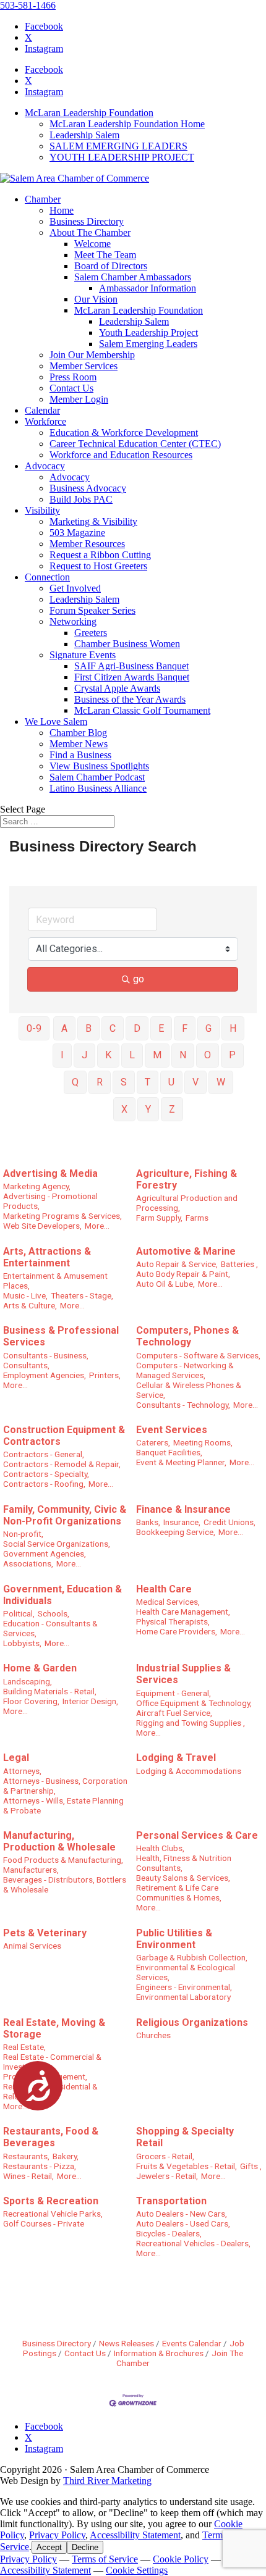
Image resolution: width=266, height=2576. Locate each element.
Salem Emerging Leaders (148, 344)
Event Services (172, 1430)
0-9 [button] (34, 1028)
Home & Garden (40, 1668)
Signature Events (83, 655)
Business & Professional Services (61, 1336)
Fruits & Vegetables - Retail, (187, 2166)
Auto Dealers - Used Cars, (183, 2223)
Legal (16, 1758)
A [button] (64, 1028)
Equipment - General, (174, 1693)
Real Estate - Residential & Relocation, (50, 2091)
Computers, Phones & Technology (187, 1336)
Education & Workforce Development (124, 433)
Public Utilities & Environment (174, 1939)
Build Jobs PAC (81, 499)
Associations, (28, 1563)
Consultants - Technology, (183, 1405)
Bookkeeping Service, (176, 1532)
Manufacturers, (31, 1870)
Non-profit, (23, 1534)
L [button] (132, 1055)
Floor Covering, (31, 1701)
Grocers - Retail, (165, 2156)
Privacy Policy (57, 2535)
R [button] (100, 1082)
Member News (79, 744)
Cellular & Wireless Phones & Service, (189, 1390)
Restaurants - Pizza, (40, 2166)
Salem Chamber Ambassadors (133, 277)
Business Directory (87, 221)
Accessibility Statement (135, 2535)
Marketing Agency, (37, 1186)
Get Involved (75, 588)
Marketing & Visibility (93, 521)
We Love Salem (56, 721)
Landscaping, (28, 1681)
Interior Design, (90, 1701)
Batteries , (239, 1264)
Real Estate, (24, 2047)
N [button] (183, 1055)
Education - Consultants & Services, (50, 1628)
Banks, (148, 1522)
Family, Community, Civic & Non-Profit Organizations (65, 1515)
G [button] (208, 1028)
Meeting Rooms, (203, 1442)
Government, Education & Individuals (62, 1595)
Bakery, (66, 2156)
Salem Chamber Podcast (97, 777)
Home (62, 210)
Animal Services (32, 1946)
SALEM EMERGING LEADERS (118, 146)
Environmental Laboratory (183, 1997)
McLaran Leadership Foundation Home (127, 124)
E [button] (161, 1028)
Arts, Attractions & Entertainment (47, 1257)
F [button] (185, 1028)
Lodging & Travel (176, 1758)
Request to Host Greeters (98, 566)
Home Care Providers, (177, 1631)
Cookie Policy (181, 2559)
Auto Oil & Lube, (165, 1284)
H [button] (233, 1028)
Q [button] (75, 1082)
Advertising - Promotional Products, (50, 1201)
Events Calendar (192, 2343)
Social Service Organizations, (57, 1544)
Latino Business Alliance (98, 788)
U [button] (171, 1082)
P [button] (232, 1055)
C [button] (113, 1028)
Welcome (92, 244)
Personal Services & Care (197, 1835)
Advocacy (45, 466)
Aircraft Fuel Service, (174, 1713)
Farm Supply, (159, 1218)
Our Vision (96, 299)
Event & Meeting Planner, (181, 1462)
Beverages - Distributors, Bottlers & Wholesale (65, 1884)
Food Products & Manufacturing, (63, 1860)
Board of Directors (111, 266)
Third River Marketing (107, 2481)
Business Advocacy (88, 488)
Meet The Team (105, 255)
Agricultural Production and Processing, (187, 1203)
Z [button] (172, 1109)
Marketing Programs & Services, (62, 1216)
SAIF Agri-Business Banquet (131, 666)
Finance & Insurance (183, 1509)
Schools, (54, 1613)
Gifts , (251, 2166)
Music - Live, (25, 1295)
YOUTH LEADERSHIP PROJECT (122, 157)
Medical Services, (168, 1602)
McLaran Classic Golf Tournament (142, 710)
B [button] (88, 1028)
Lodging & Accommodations (189, 1771)
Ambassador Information (148, 288)
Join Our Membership (92, 355)
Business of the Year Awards (130, 699)
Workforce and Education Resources (121, 455)
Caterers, (153, 1442)
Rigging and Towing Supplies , (191, 1723)
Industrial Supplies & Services (183, 1674)
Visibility (42, 510)
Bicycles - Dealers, (169, 2233)
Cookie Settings (137, 2570)
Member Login (79, 399)
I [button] (62, 1055)
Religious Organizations (192, 2022)
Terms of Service (105, 2559)
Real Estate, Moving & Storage (54, 2028)
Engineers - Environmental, (184, 1987)
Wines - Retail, (28, 2176)
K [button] (108, 1055)
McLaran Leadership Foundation (89, 113)
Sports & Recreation (51, 2201)
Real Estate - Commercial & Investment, (52, 2062)
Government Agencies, (45, 1554)
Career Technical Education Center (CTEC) (135, 444)
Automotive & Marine (186, 1251)
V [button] (195, 1082)
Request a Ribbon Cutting (100, 555)
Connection (47, 577)
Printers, (105, 1375)
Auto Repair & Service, (177, 1264)
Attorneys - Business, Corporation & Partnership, (65, 1786)
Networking (73, 621)
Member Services (84, 366)
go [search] (139, 979)
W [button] (221, 1082)
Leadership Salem (84, 135)
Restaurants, (26, 2156)
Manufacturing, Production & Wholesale (59, 1841)
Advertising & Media (50, 1173)
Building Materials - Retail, (50, 1691)
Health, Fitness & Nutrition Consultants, (184, 1863)
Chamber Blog (78, 733)
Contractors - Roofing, (44, 1484)
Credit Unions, (230, 1522)
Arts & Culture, (30, 1305)
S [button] (124, 1082)
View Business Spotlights (99, 766)
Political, (19, 1613)
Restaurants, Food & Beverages (51, 2137)
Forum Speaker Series (92, 610)
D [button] (137, 1028)
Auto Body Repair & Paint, (183, 1274)
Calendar (42, 410)
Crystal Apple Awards (117, 688)
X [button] (124, 1109)
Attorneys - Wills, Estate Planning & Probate (63, 1805)
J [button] (84, 1055)
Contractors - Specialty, (46, 1474)
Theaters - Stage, (82, 1295)
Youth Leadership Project (148, 332)
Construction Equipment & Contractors (64, 1436)
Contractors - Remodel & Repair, (62, 1464)
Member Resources (87, 544)
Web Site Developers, (42, 1226)
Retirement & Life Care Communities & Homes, (179, 1892)
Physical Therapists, (173, 1621)
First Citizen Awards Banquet (132, 677)
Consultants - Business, (46, 1355)
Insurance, (182, 1522)
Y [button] (148, 1109)
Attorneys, (22, 1771)
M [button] (157, 1055)
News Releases (127, 2343)
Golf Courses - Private (44, 2223)
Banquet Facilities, (169, 1452)
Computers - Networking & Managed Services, (185, 1370)
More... (97, 1226)
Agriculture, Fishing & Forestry (187, 1179)
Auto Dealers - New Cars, (182, 2214)
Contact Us (71, 388)
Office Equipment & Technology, (194, 1703)
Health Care (164, 1589)
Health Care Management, (183, 1612)
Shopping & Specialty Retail (185, 2137)
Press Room (73, 377)
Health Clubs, (160, 1848)
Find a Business (80, 755)
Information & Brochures (159, 2353)
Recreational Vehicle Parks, (53, 2214)
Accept (49, 2547)
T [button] (148, 1082)
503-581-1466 (28, 5)
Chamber (43, 199)
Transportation (171, 2201)
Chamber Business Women (127, 644)
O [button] (208, 1055)
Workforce (45, 421)
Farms (197, 1218)
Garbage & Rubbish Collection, (192, 1957)
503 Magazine (77, 533)
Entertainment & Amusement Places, (55, 1281)
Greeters (91, 633)
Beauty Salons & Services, (183, 1878)
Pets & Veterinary (45, 1933)
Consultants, (26, 1365)
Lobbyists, (22, 1643)
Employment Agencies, (45, 1375)
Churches (153, 2035)
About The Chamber (90, 232)
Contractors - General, (44, 1454)
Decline (85, 2547)
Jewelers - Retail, (167, 2176)
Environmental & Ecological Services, (186, 1972)
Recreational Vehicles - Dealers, (193, 2243)
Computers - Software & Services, (198, 1355)
